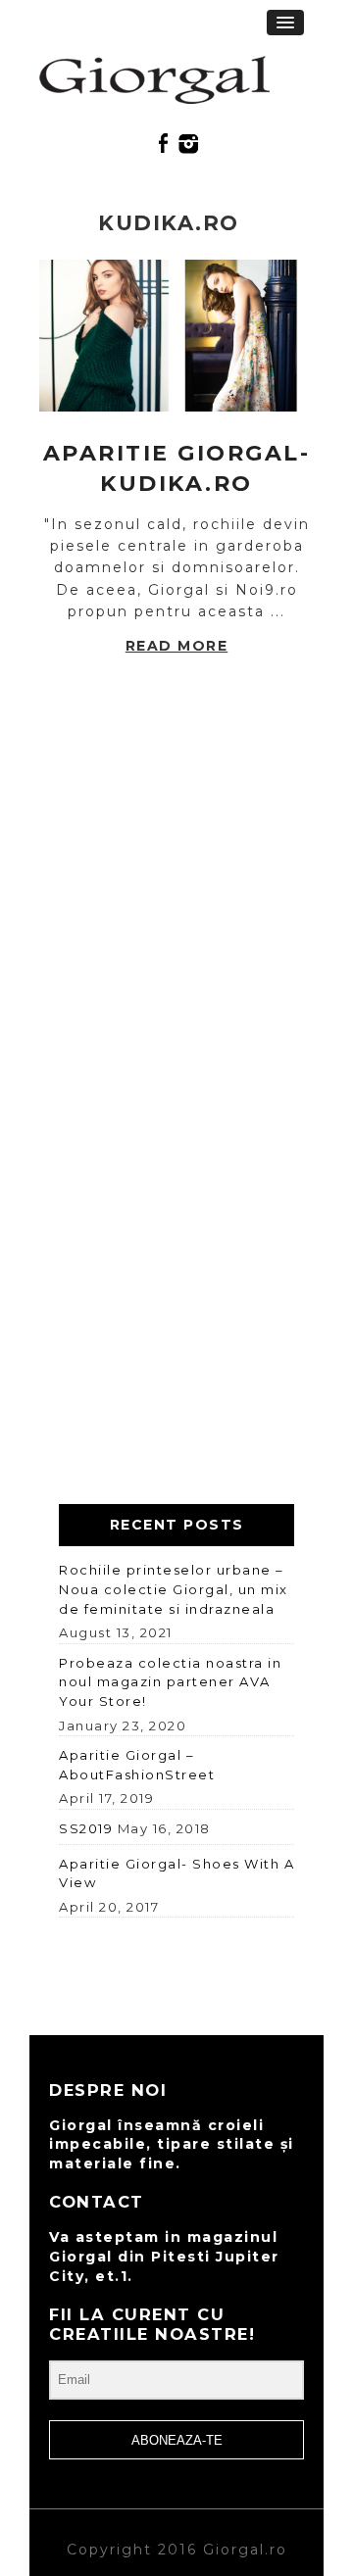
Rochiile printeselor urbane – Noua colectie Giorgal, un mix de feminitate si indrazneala (174, 1589)
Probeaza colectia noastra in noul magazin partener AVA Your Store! (170, 1682)
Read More (177, 646)
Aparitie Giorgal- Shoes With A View (176, 1873)
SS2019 (86, 1828)
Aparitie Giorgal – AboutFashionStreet (137, 1765)
